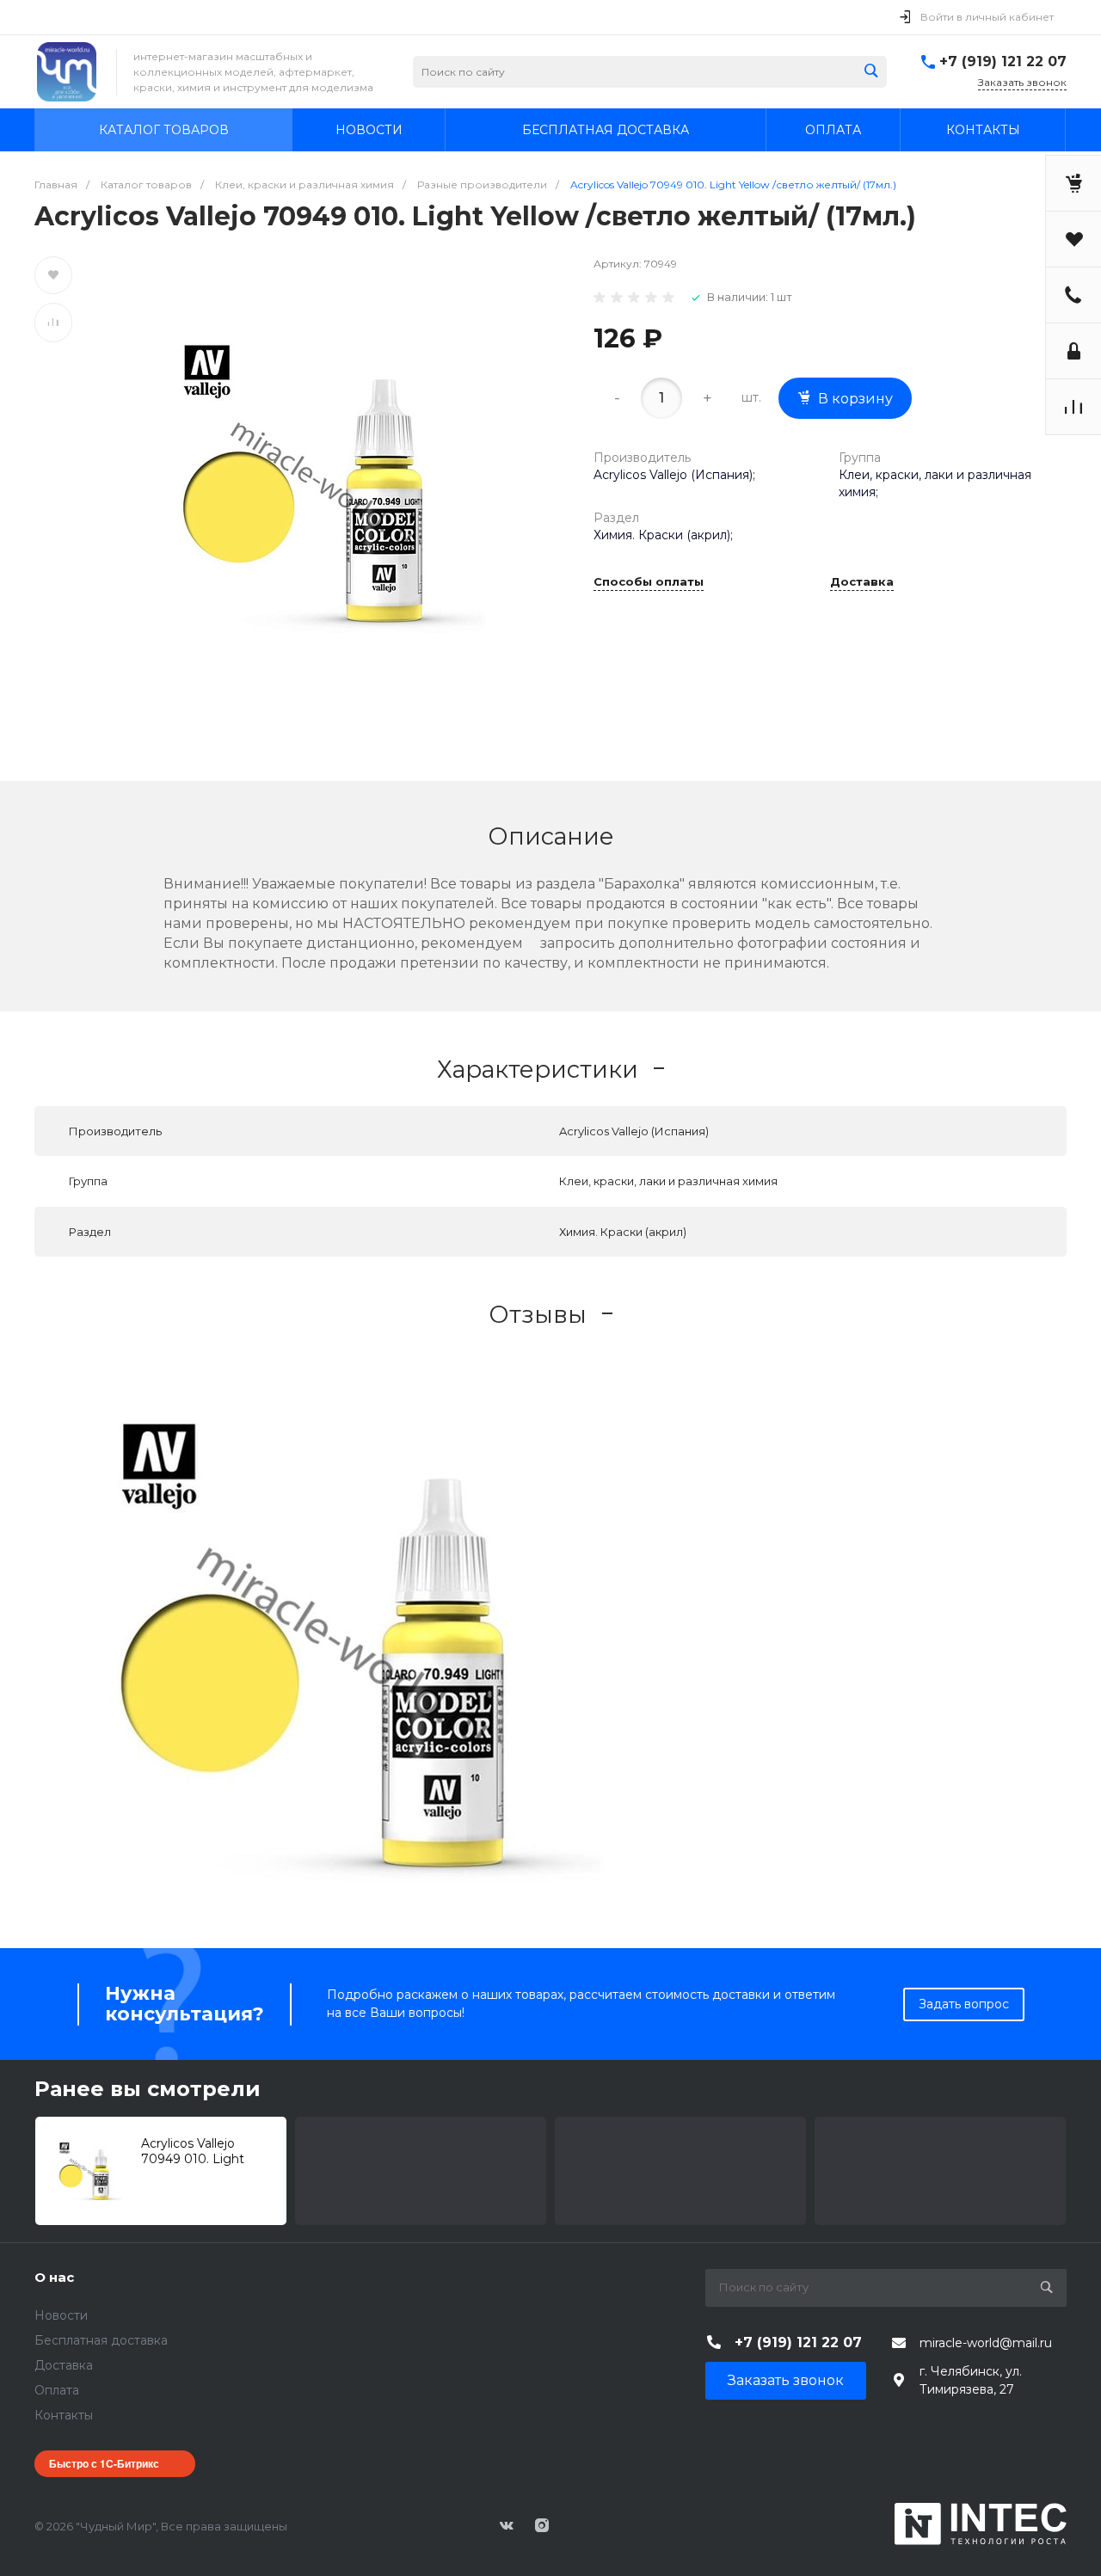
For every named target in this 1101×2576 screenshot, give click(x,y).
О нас (54, 2277)
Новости (61, 2315)
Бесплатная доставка (101, 2340)
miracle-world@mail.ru (986, 2343)
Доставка (862, 582)
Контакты (64, 2415)
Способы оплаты (649, 582)
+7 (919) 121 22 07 (1003, 61)
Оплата (57, 2390)
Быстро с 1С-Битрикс (104, 2463)
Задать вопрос (964, 2004)
